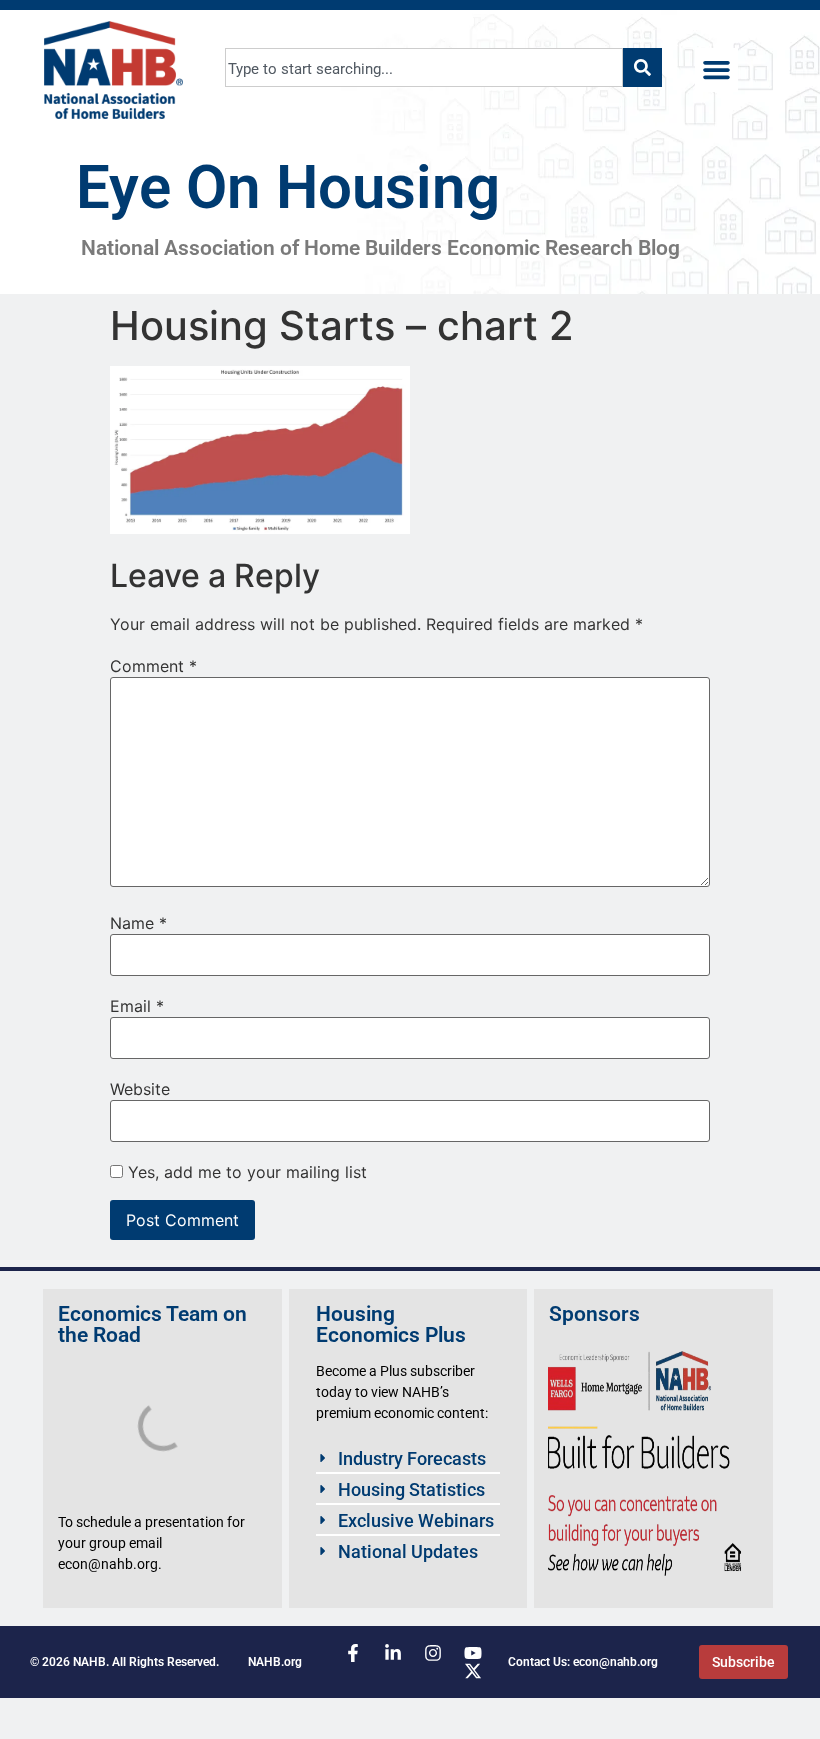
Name (138, 923)
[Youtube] (473, 1653)
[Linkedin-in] (393, 1653)
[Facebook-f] (353, 1653)
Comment (153, 666)
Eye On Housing (288, 187)
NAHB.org (275, 1662)
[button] (717, 70)
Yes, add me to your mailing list (245, 1172)
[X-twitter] (473, 1671)
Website (140, 1089)
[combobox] (424, 67)
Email (137, 1006)
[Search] (642, 67)
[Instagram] (433, 1653)
